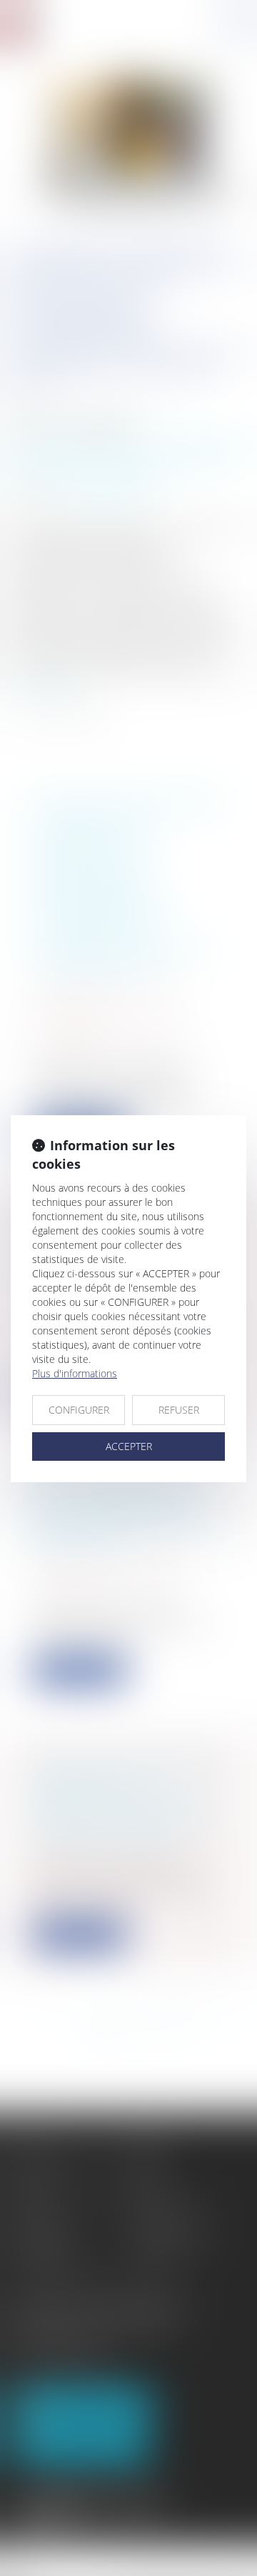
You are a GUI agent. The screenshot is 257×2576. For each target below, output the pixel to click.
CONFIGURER (79, 1410)
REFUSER (179, 1410)
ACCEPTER (129, 1446)
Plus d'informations (75, 1373)
